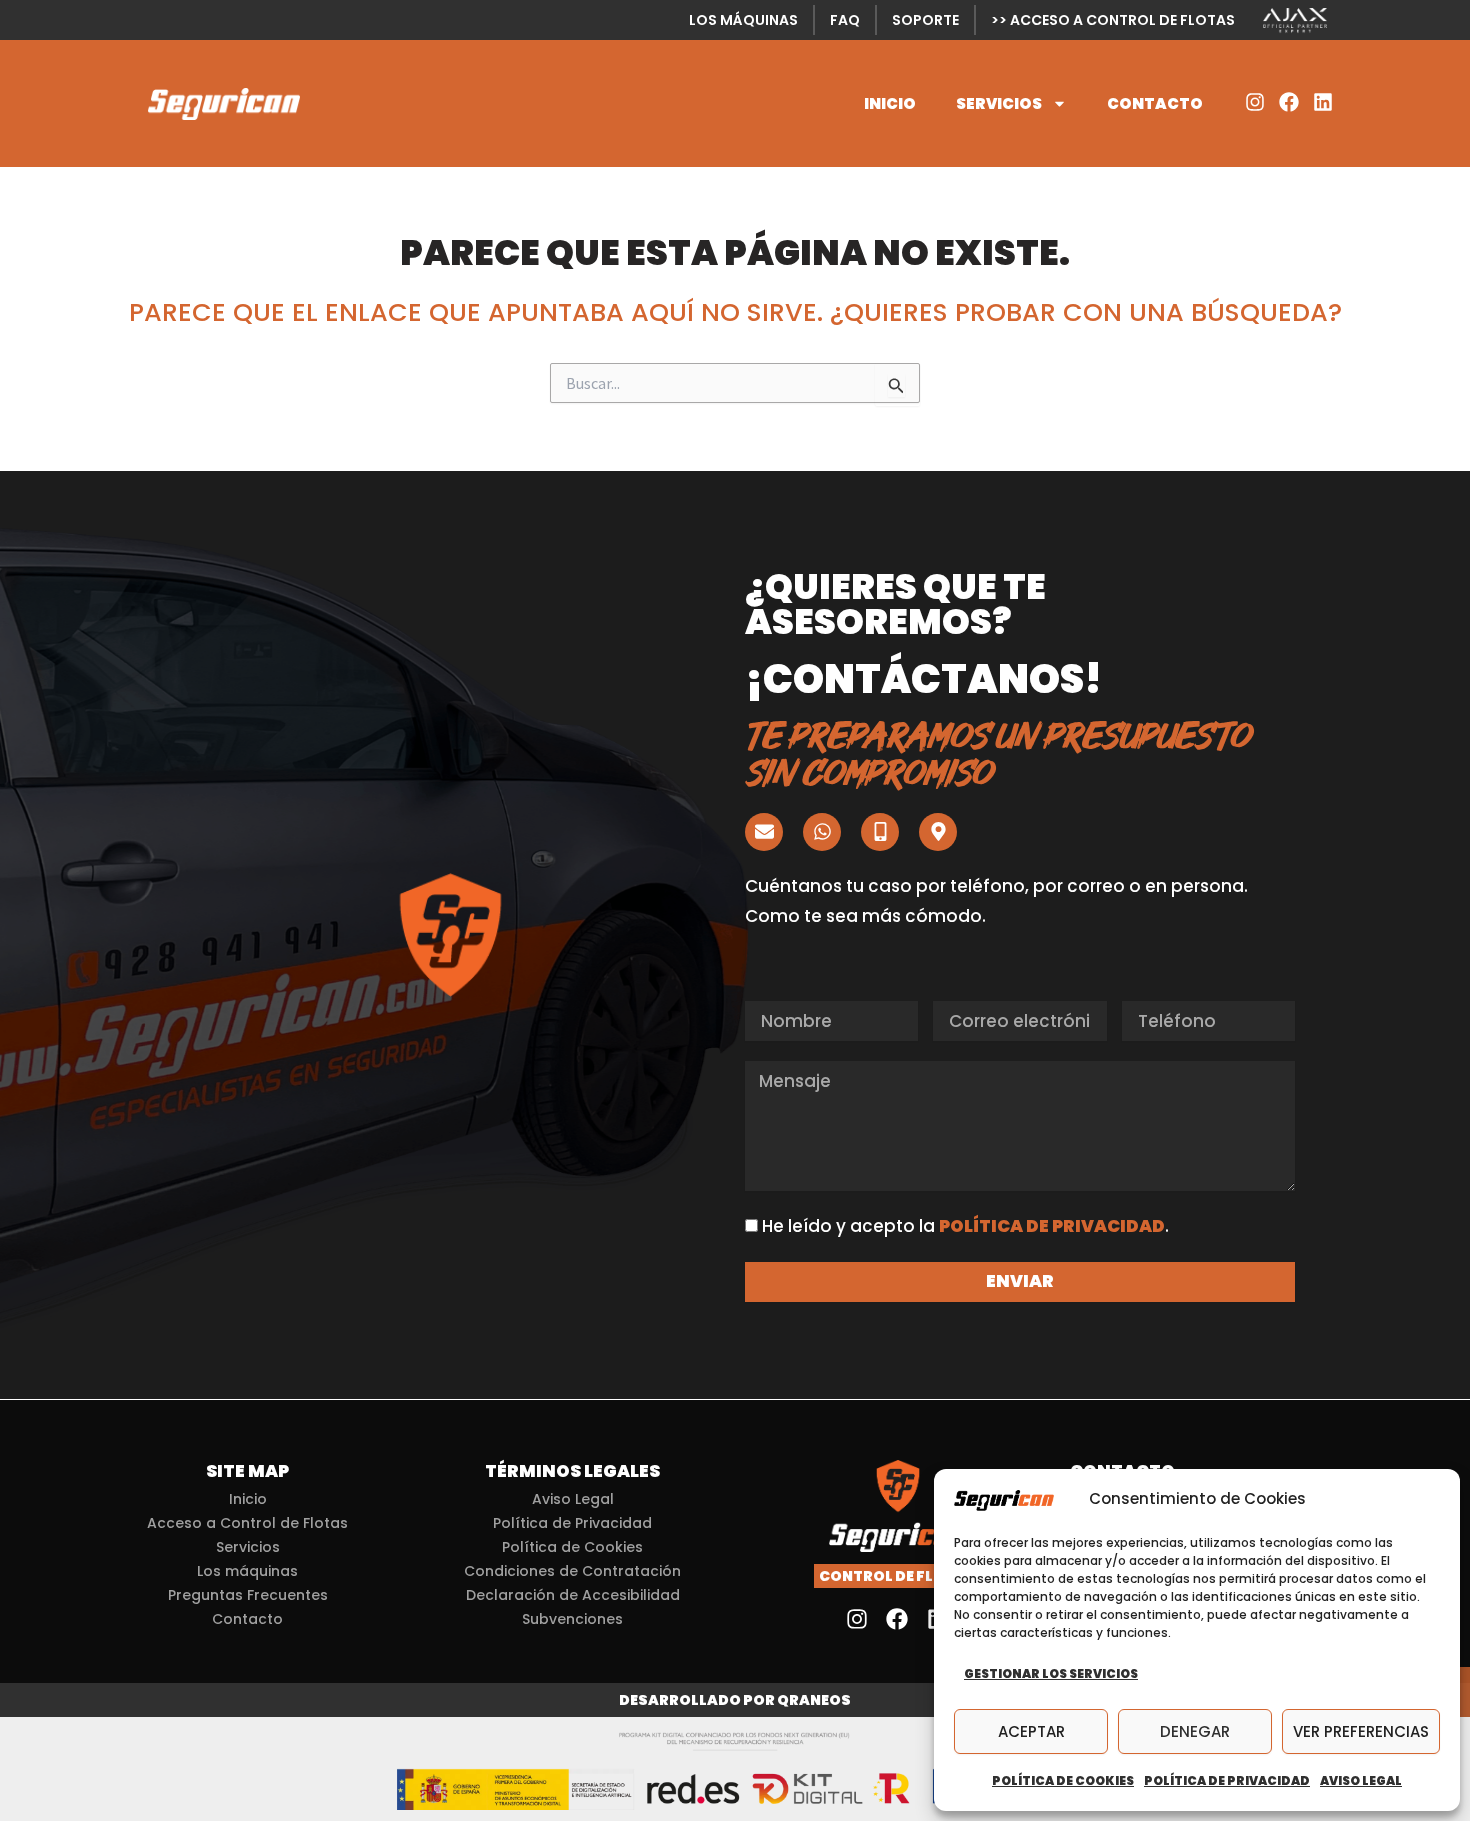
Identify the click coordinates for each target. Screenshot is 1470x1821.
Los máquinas (247, 1571)
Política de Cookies (1063, 1780)
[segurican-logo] (898, 1506)
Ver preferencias (1361, 1731)
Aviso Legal (1361, 1780)
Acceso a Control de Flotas (247, 1523)
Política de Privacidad (1227, 1780)
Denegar (1195, 1731)
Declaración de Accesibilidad (573, 1595)
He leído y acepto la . (965, 1226)
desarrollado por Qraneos (735, 1700)
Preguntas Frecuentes (248, 1595)
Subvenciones (572, 1619)
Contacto (1155, 103)
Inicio (890, 103)
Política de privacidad (1052, 1226)
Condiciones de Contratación (572, 1571)
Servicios (999, 103)
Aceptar (1031, 1731)
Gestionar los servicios (1051, 1673)
